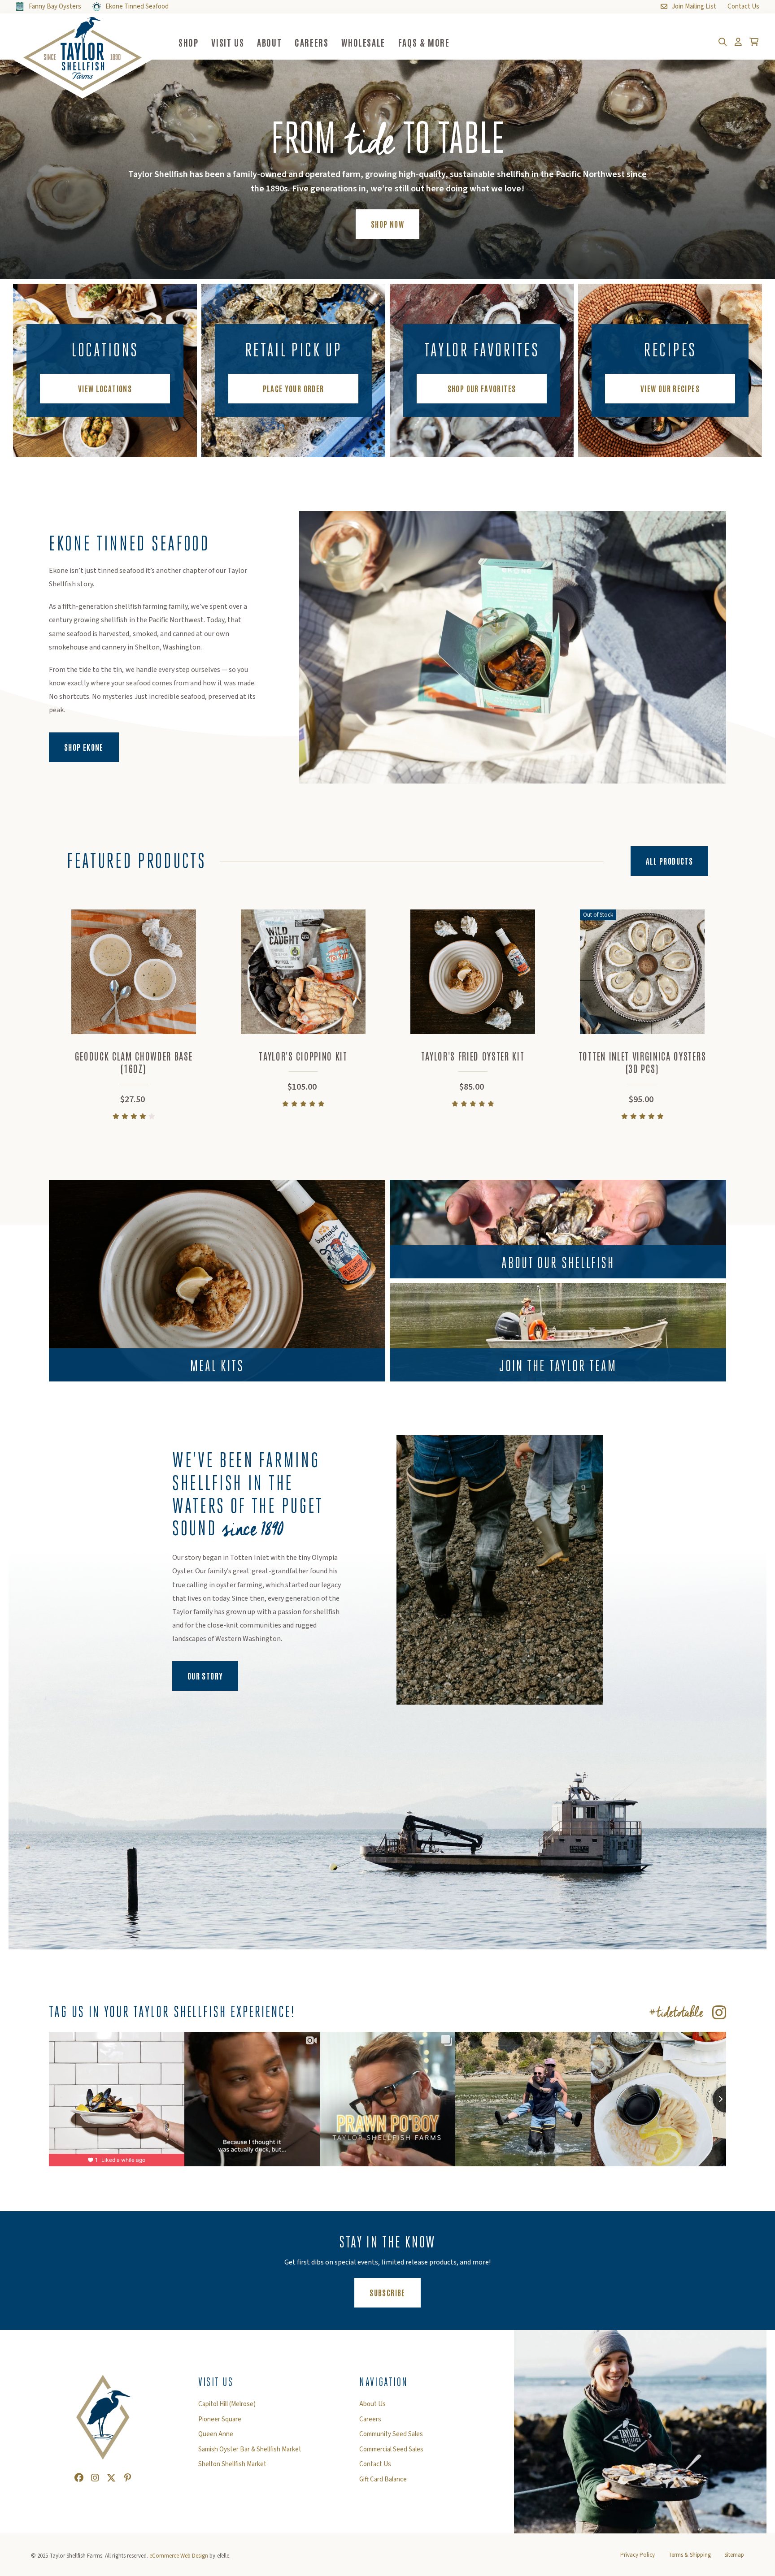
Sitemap (734, 2555)
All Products (669, 861)
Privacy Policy (638, 2555)
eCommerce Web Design (179, 2556)
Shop (188, 42)
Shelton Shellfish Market (232, 2464)
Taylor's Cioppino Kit (303, 1056)
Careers (311, 42)
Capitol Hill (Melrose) (227, 2404)
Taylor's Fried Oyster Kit (473, 1056)
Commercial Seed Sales (391, 2450)
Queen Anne (216, 2434)
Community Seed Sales (391, 2434)
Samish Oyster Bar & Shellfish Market (250, 2450)
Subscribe (395, 2292)
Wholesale (363, 42)
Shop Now (387, 224)
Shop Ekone (91, 747)
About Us (372, 2404)
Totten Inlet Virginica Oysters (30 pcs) (642, 1062)
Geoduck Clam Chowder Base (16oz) (134, 1062)
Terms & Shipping (690, 2555)
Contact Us (375, 2464)
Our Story (205, 1675)
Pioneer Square (220, 2420)
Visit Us (228, 42)
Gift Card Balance (383, 2480)
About (269, 42)
